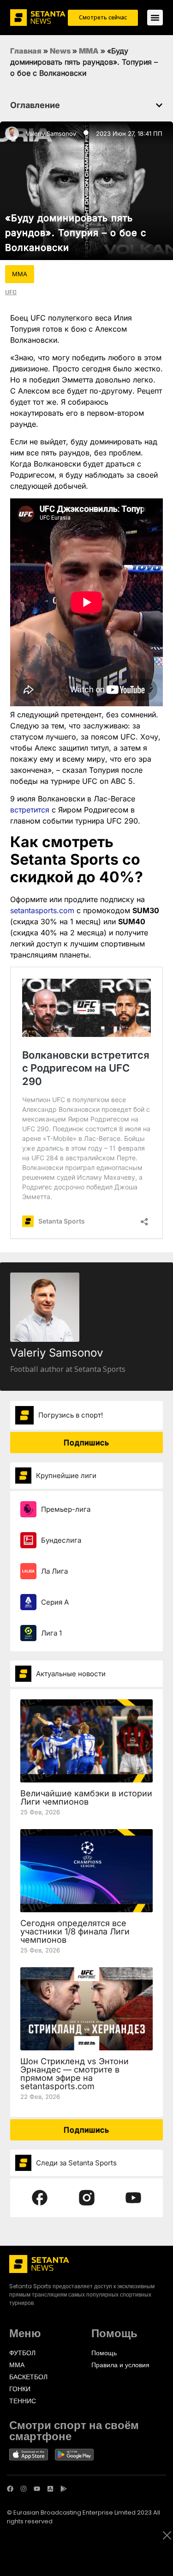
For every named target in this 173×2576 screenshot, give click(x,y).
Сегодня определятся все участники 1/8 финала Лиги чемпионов (75, 1931)
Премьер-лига (66, 1509)
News (60, 51)
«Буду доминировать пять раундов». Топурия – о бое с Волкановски (76, 233)
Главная (26, 51)
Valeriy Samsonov (51, 133)
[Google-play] (64, 2489)
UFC (11, 292)
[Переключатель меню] (155, 18)
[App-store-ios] (50, 2489)
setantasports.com (42, 910)
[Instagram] (24, 2489)
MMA (89, 51)
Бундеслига (61, 1540)
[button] (159, 105)
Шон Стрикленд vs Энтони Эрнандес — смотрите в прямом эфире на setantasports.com (75, 2074)
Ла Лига (54, 1571)
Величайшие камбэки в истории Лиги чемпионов (86, 1797)
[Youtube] (37, 2489)
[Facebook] (10, 2489)
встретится (30, 810)
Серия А (55, 1602)
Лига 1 (51, 1633)
